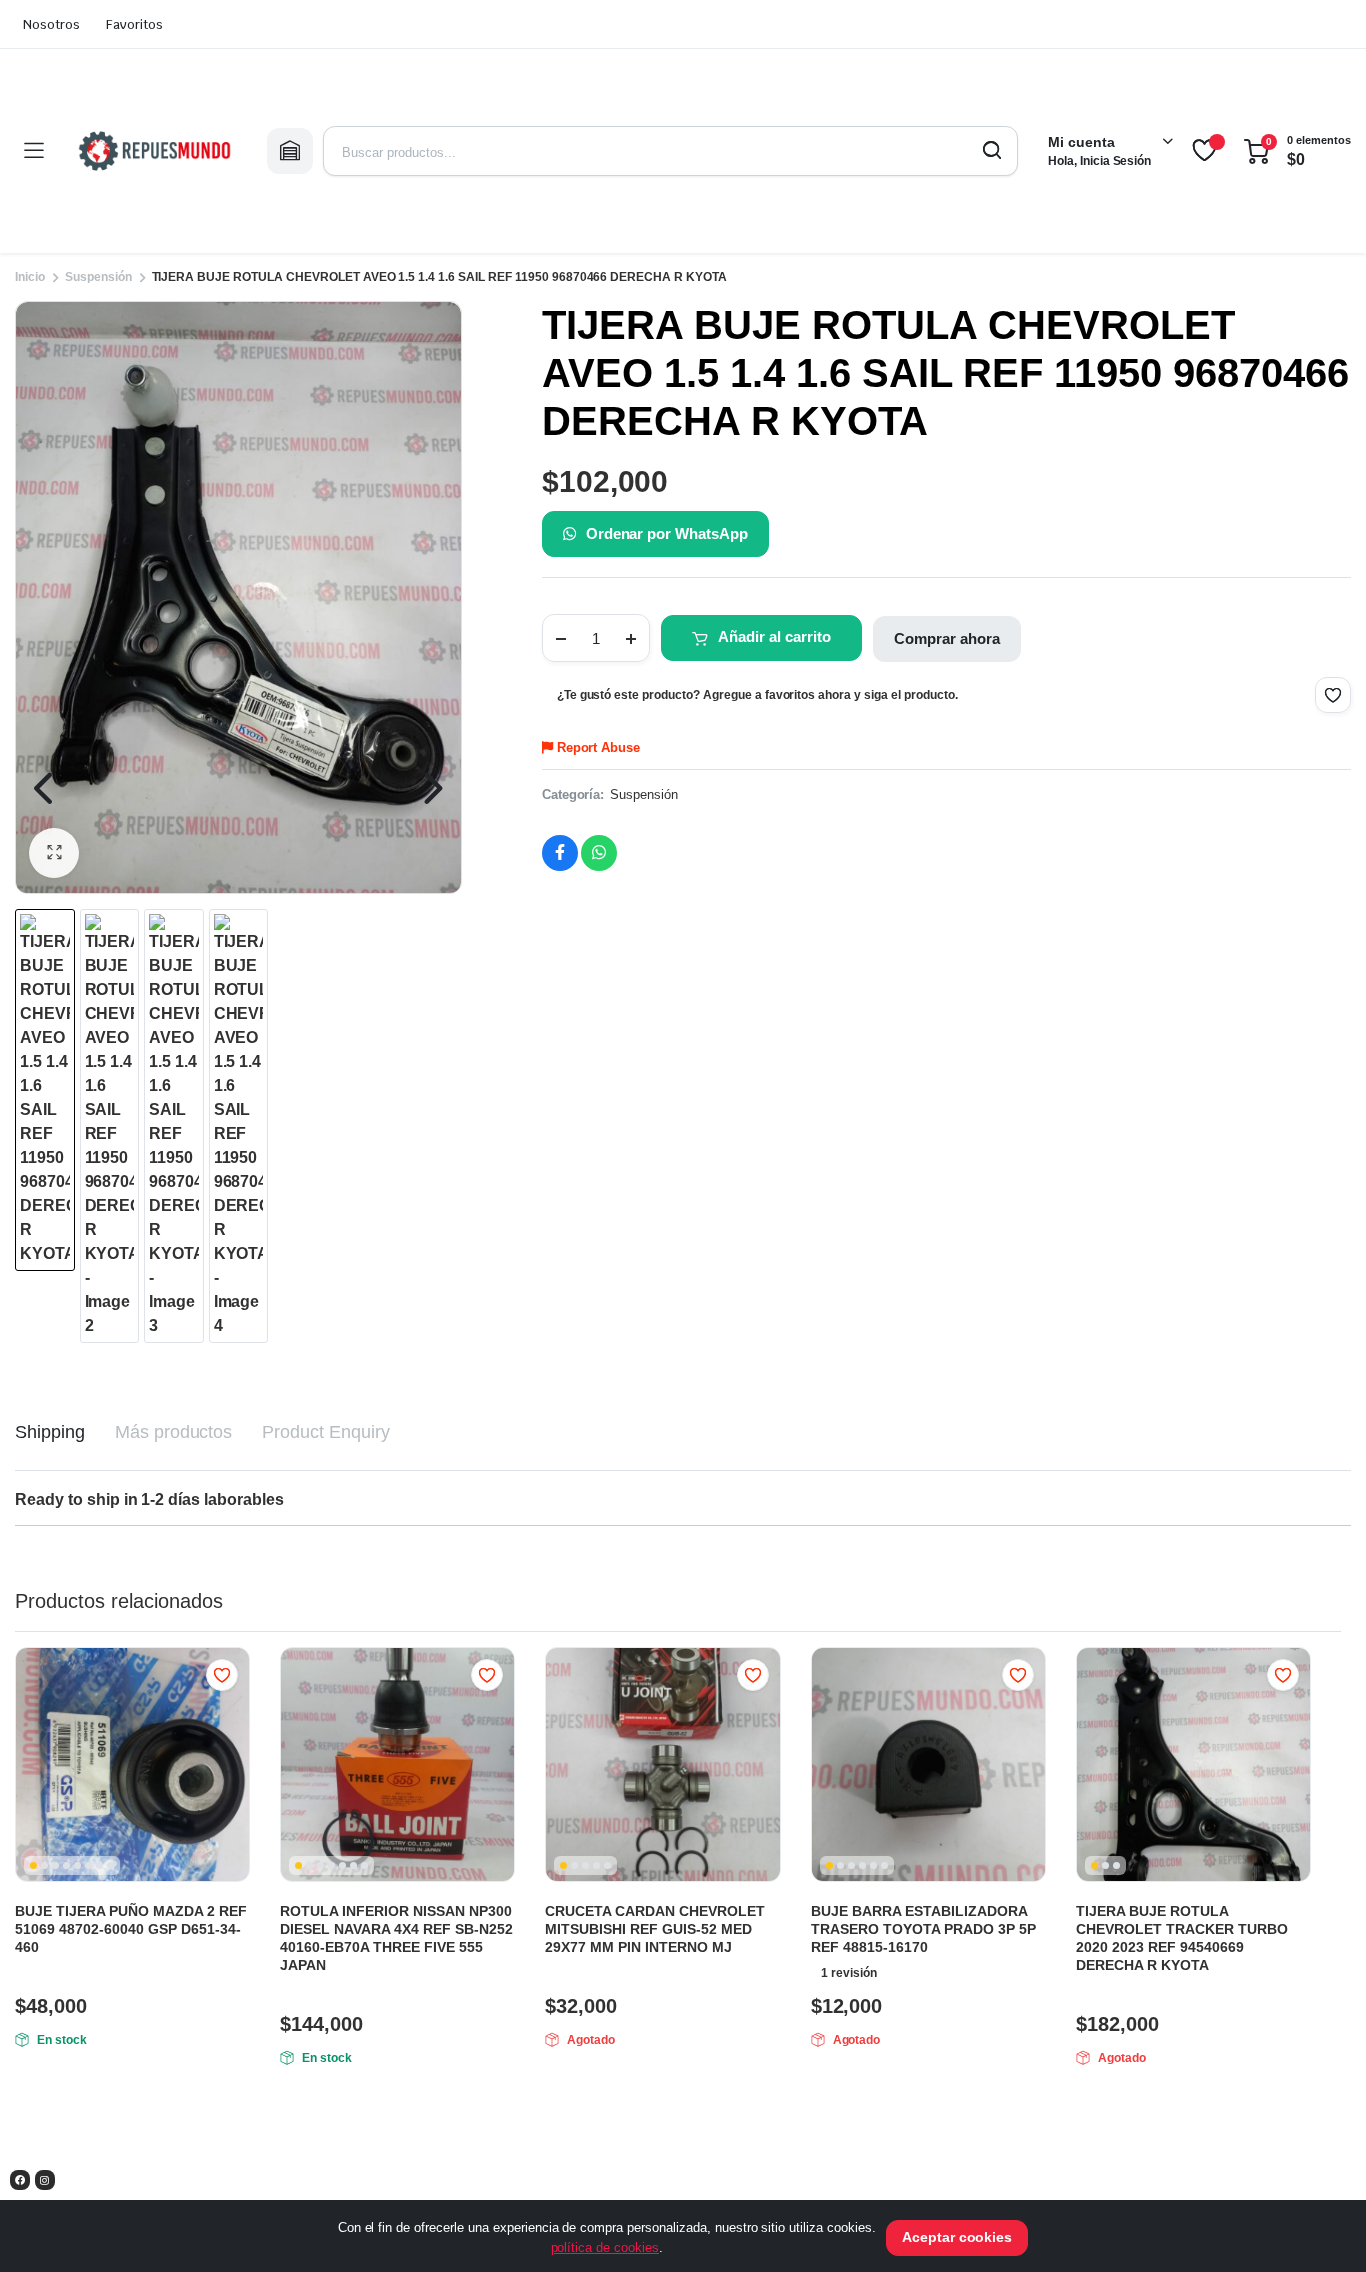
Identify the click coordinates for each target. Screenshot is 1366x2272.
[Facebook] (20, 2180)
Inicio (30, 277)
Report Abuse (597, 747)
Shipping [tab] (50, 1432)
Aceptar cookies (957, 2237)
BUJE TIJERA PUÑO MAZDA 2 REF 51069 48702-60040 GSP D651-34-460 (131, 1929)
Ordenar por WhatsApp (667, 533)
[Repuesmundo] (155, 151)
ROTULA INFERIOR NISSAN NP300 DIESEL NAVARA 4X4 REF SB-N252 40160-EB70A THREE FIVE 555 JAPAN (396, 1938)
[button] (54, 853)
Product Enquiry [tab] (326, 1432)
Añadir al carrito (774, 636)
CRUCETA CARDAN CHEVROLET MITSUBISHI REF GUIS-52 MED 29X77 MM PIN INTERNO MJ (655, 1929)
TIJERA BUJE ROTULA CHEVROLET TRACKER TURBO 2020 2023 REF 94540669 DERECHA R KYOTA (1182, 1938)
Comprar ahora (947, 638)
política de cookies (605, 2247)
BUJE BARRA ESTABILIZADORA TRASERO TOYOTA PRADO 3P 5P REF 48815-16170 (923, 1929)
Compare (232, 1714)
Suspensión (98, 277)
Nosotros (51, 24)
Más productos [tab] (174, 1432)
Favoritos (134, 24)
